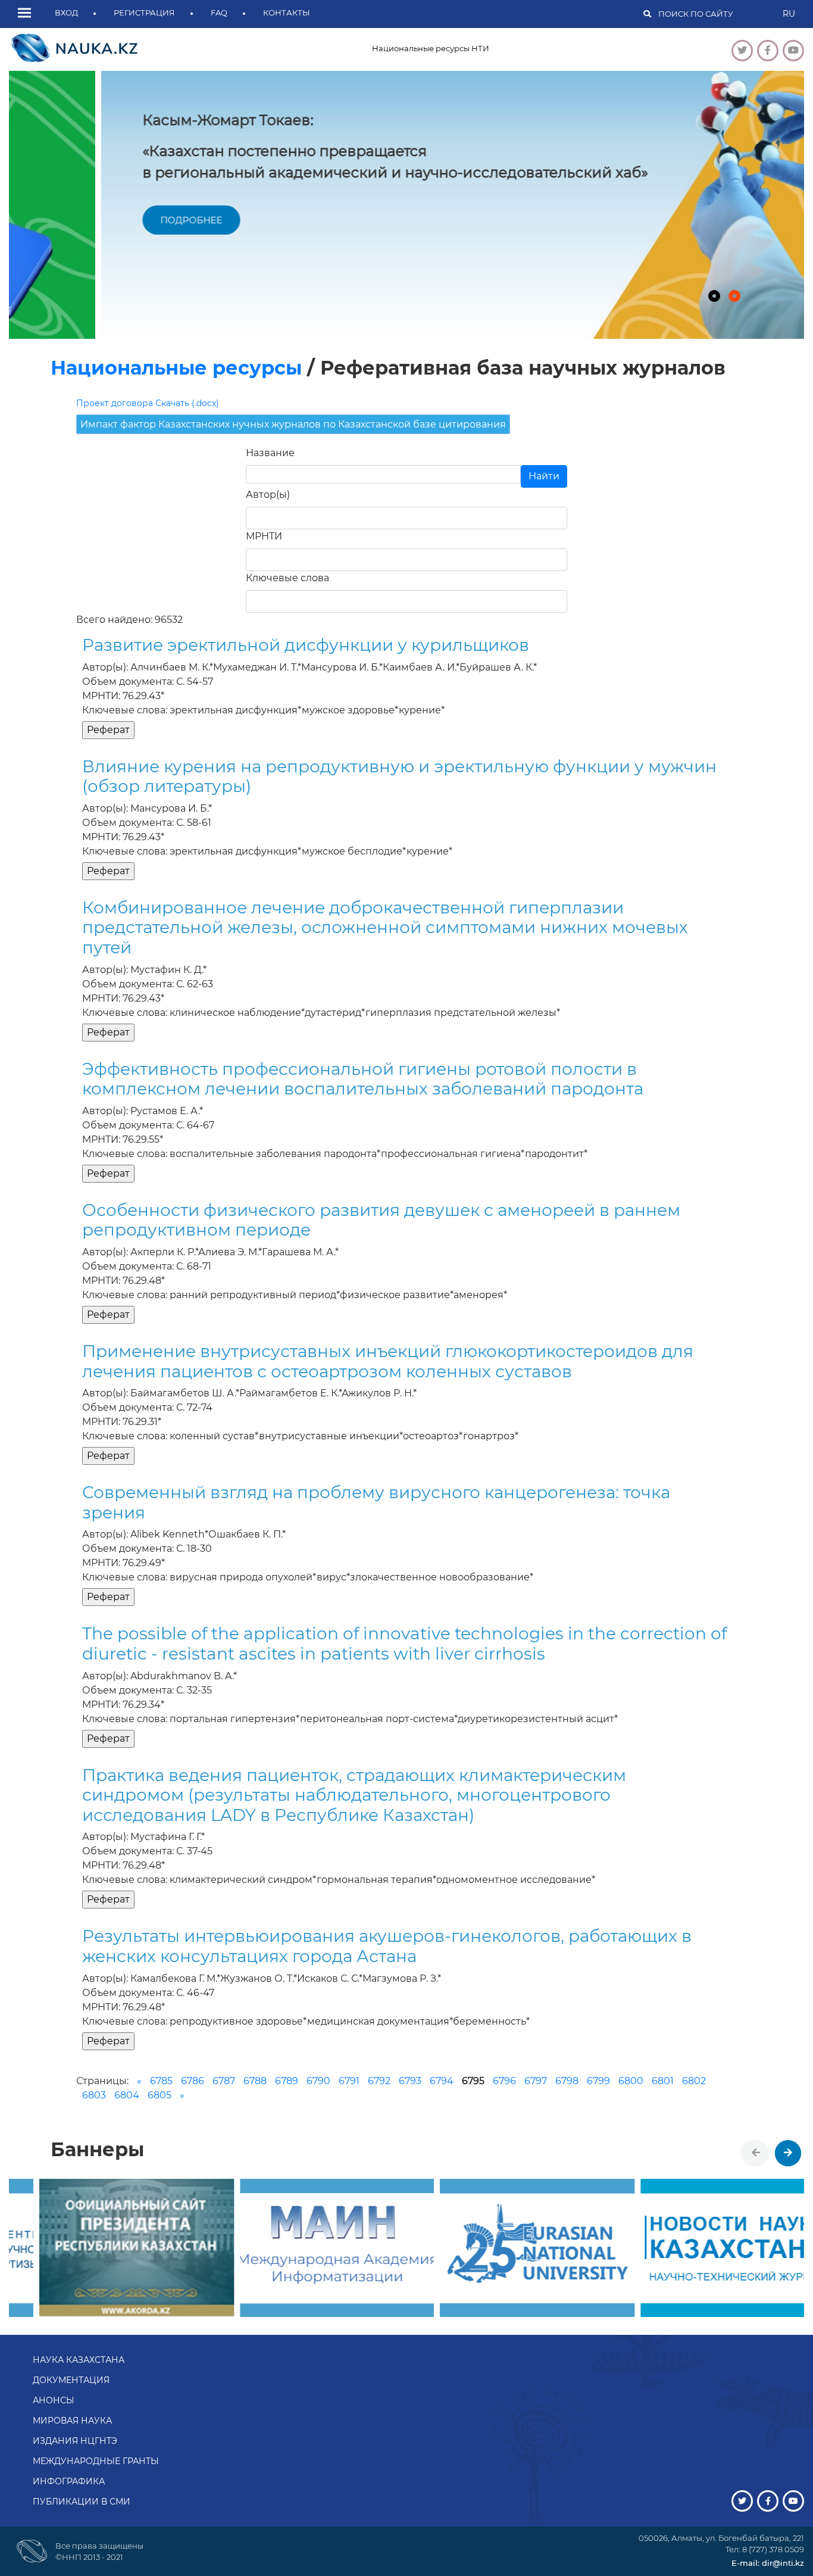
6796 (504, 2081)
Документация (71, 2380)
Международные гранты (96, 2461)
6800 (631, 2081)
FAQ (219, 13)
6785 (161, 2081)
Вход (66, 13)
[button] (27, 14)
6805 (160, 2095)
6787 (224, 2081)
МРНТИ (264, 536)
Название (270, 453)
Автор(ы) (268, 495)
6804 (127, 2095)
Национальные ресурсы (176, 368)
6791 (349, 2081)
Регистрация (144, 13)
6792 (379, 2081)
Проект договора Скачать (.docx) (148, 403)
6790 (318, 2081)
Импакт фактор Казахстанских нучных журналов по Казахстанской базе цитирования (293, 424)
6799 (598, 2081)
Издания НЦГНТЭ (75, 2441)
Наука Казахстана (79, 2360)
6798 (567, 2081)
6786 (193, 2081)
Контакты (287, 13)
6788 (255, 2081)
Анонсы (54, 2400)
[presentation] (756, 2153)
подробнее (99, 220)
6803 (94, 2095)
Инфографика (69, 2481)
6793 (410, 2081)
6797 (536, 2081)
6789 (287, 2081)
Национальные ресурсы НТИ (431, 48)
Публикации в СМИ (82, 2502)
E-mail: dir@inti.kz (768, 2563)
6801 (663, 2081)
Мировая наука (72, 2421)
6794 (442, 2081)
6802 (694, 2081)
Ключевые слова (287, 578)
